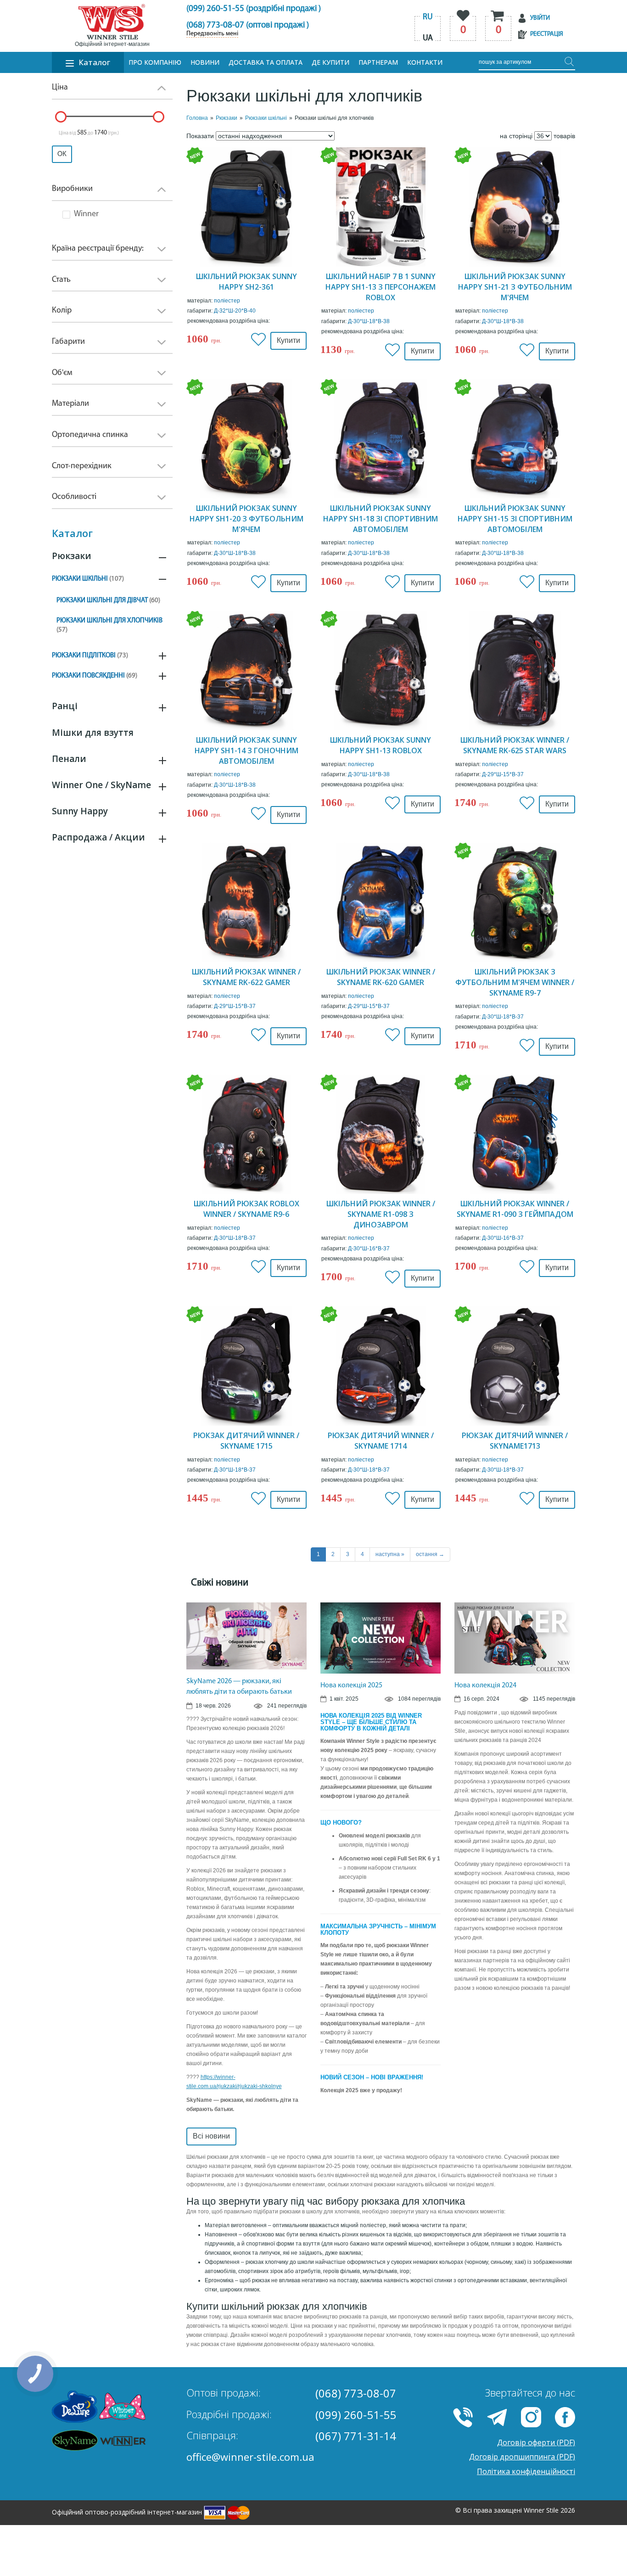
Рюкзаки (72, 556)
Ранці (65, 706)
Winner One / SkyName (101, 785)
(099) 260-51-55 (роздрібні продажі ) (254, 9)
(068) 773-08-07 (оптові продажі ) (248, 25)
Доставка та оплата (266, 62)
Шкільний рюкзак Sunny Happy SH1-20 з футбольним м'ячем (246, 519)
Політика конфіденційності (526, 2471)
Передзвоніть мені (212, 34)
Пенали (69, 759)
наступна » (390, 1554)
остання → (430, 1554)
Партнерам (378, 62)
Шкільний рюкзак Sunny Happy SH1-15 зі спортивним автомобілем (515, 519)
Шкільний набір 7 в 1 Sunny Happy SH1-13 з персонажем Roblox (381, 287)
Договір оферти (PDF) (536, 2442)
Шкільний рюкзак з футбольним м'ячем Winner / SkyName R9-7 (515, 982)
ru (428, 17)
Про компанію (155, 62)
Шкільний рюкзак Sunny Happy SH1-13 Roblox (381, 745)
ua (428, 39)
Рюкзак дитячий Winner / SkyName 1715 (246, 1441)
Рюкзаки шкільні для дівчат (108, 601)
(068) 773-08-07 (356, 2393)
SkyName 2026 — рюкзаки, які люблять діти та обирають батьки (239, 1687)
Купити (288, 340)
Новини (205, 62)
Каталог (94, 62)
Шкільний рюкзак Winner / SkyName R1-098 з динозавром (381, 1214)
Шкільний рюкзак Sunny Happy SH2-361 (246, 282)
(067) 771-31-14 (356, 2436)
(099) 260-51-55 (356, 2415)
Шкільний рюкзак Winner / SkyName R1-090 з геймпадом (515, 1209)
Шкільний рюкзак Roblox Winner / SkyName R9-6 (246, 1209)
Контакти (425, 62)
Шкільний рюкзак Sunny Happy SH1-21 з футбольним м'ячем (515, 287)
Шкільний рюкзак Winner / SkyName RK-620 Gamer (381, 977)
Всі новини (211, 2136)
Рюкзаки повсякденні (95, 676)
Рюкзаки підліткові (90, 656)
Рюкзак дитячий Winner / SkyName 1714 (381, 1441)
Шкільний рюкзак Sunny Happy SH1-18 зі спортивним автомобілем (381, 519)
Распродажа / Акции (98, 837)
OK (62, 154)
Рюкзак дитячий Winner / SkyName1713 (515, 1441)
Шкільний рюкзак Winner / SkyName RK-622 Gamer (246, 977)
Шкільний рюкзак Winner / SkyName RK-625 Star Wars (515, 745)
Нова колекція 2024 (485, 1686)
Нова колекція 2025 (351, 1686)
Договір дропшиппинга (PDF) (522, 2457)
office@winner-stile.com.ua (250, 2457)
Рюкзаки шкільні (88, 579)
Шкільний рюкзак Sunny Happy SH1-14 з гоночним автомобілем (246, 750)
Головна (197, 118)
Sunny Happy (80, 811)
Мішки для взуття (93, 733)
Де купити (330, 62)
